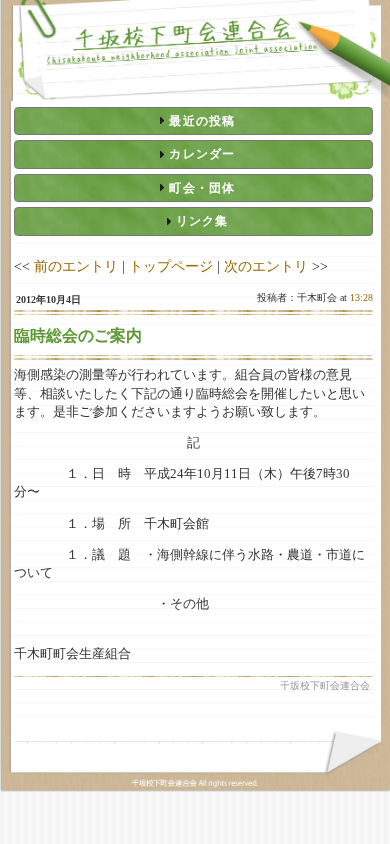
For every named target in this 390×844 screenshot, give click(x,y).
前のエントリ (76, 266)
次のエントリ (266, 266)
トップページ (171, 266)
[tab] (193, 121)
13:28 (361, 297)
